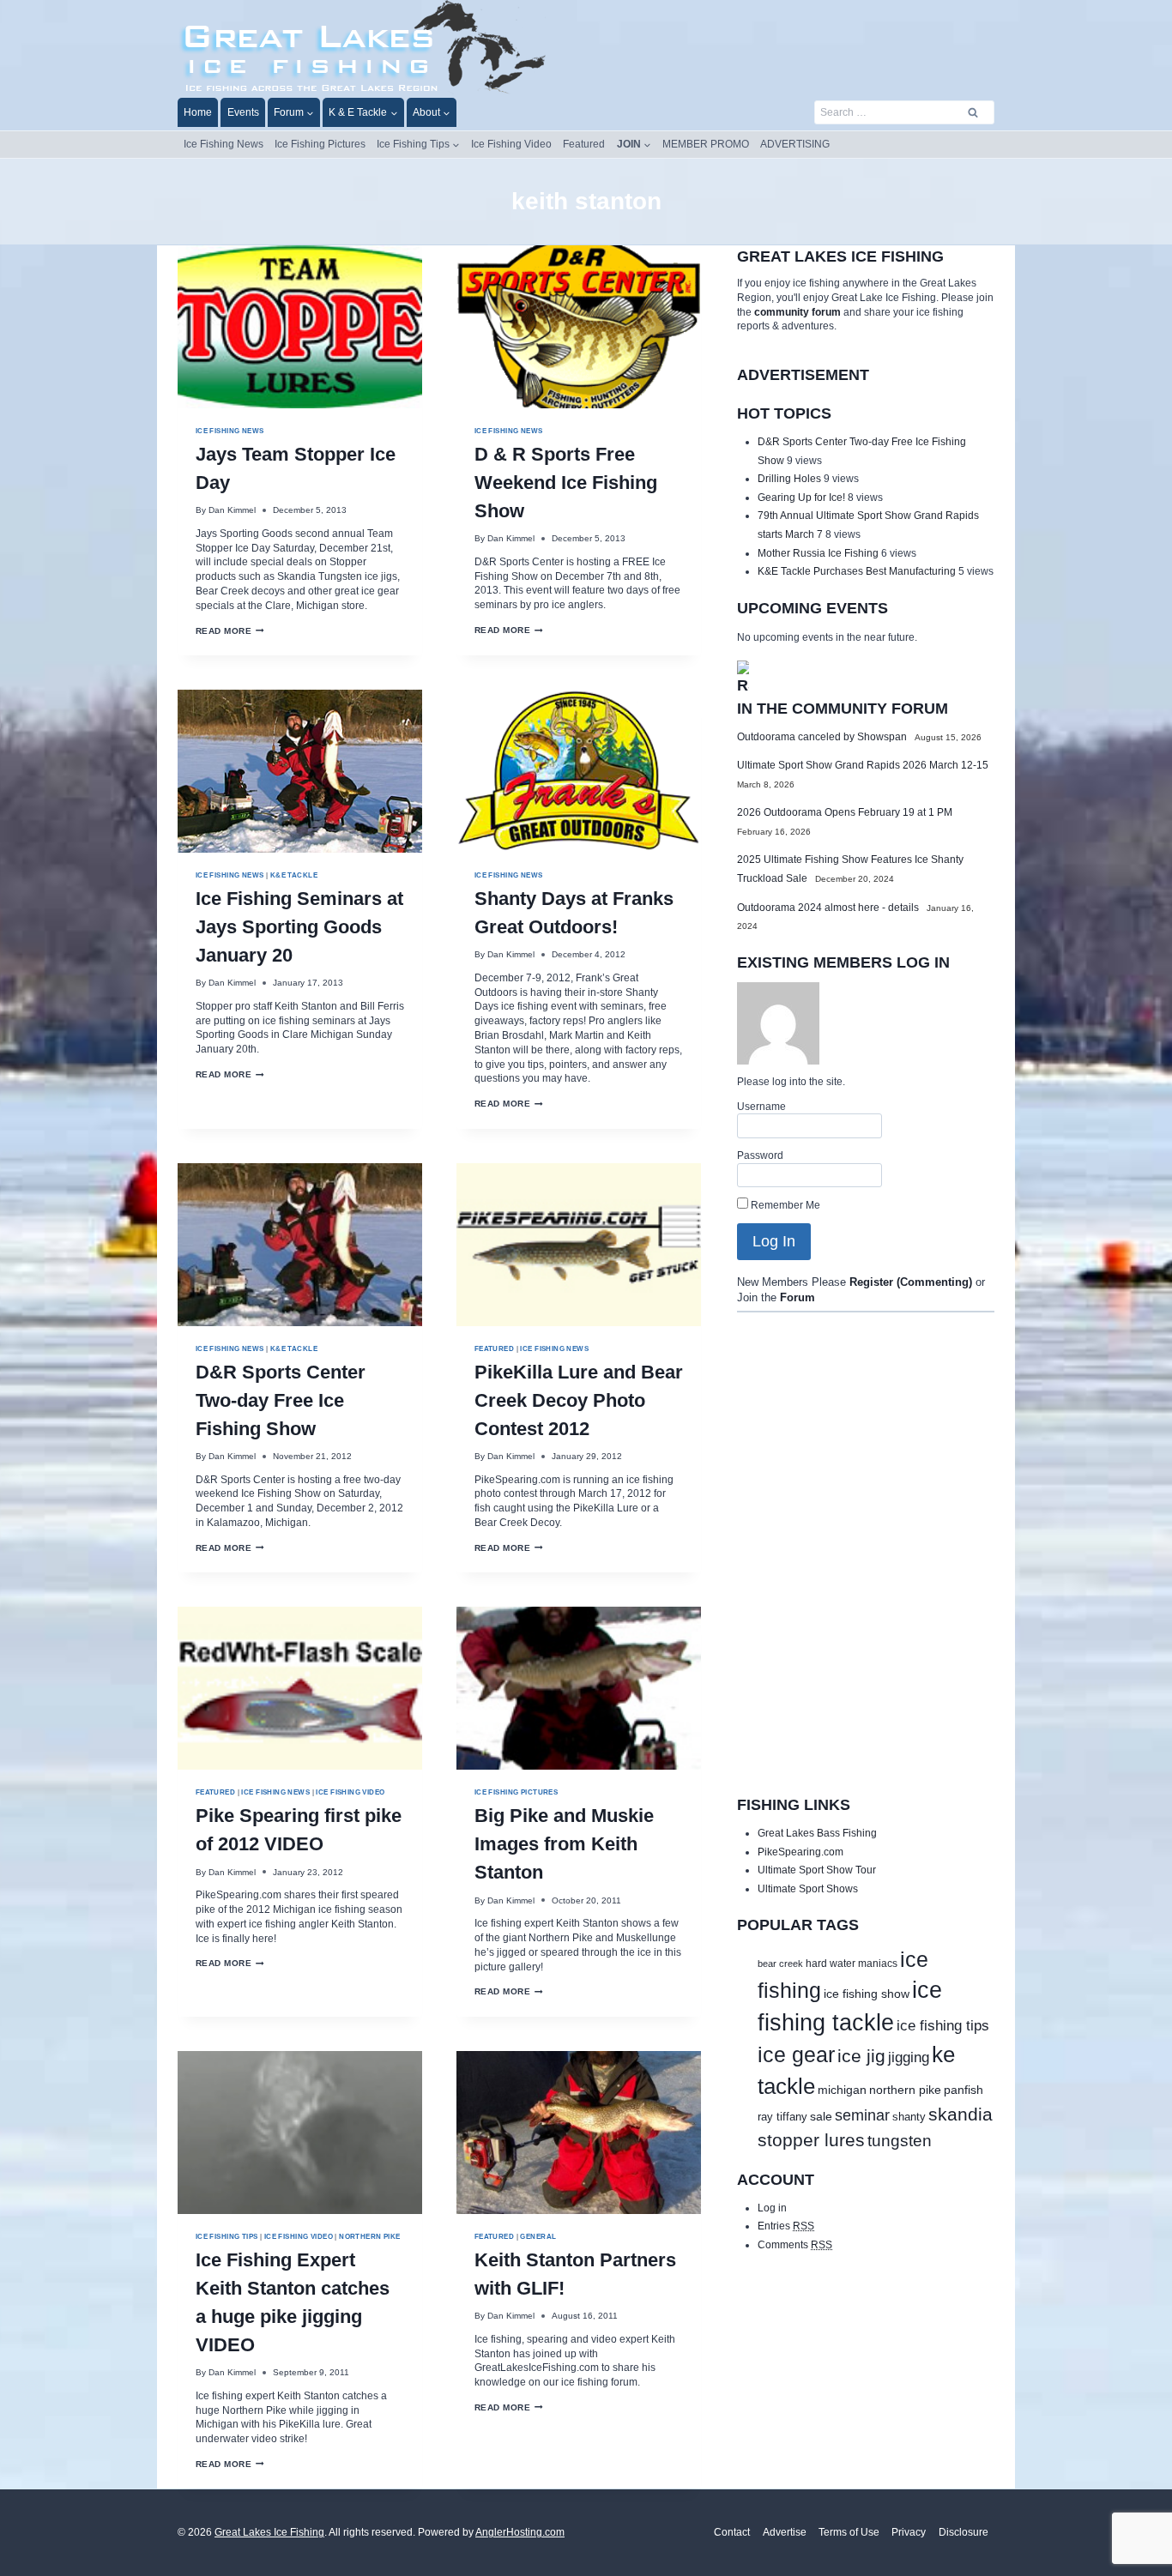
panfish (964, 2090)
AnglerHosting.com (520, 2532)
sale (821, 2116)
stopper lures (811, 2140)
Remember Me (784, 1205)
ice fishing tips (943, 2026)
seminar (862, 2115)
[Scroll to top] (1125, 2533)
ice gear (796, 2055)
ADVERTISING (795, 144)
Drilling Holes (789, 479)
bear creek (780, 1964)
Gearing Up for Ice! (801, 498)
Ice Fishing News (224, 144)
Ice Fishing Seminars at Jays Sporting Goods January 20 (299, 927)
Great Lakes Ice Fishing (269, 2532)
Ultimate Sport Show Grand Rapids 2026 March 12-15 (863, 765)
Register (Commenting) (911, 1282)
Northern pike (369, 2236)
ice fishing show (867, 1994)
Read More (230, 631)
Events (243, 112)
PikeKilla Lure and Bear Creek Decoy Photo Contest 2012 (579, 1400)
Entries (786, 2226)
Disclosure (964, 2532)
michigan (842, 2090)
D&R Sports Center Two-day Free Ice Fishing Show (281, 1400)
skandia (961, 2114)
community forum (797, 312)
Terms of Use (849, 2532)
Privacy (909, 2532)
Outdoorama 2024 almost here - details (828, 908)
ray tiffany (782, 2117)
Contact (732, 2532)
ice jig (861, 2056)
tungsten (900, 2141)
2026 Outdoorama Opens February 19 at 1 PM (845, 812)
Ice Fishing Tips (227, 2236)
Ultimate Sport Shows (808, 1889)
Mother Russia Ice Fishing (818, 553)
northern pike (905, 2090)
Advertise (785, 2532)
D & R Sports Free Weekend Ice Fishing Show (566, 483)
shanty (909, 2117)
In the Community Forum (843, 709)
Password (760, 1155)
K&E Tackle (294, 875)
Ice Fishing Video (511, 144)
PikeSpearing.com (800, 1852)
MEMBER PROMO (706, 144)
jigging (909, 2057)
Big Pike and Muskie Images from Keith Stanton (564, 1844)
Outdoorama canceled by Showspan (822, 737)
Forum (797, 1298)
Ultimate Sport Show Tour (817, 1870)
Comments (795, 2245)
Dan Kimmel (232, 510)
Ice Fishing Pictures (320, 144)
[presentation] (300, 327)
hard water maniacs (852, 1964)
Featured (584, 144)
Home (198, 112)
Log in (772, 2208)
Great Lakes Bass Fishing (817, 1833)
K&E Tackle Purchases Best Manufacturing (857, 571)
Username (761, 1107)
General (538, 2236)
